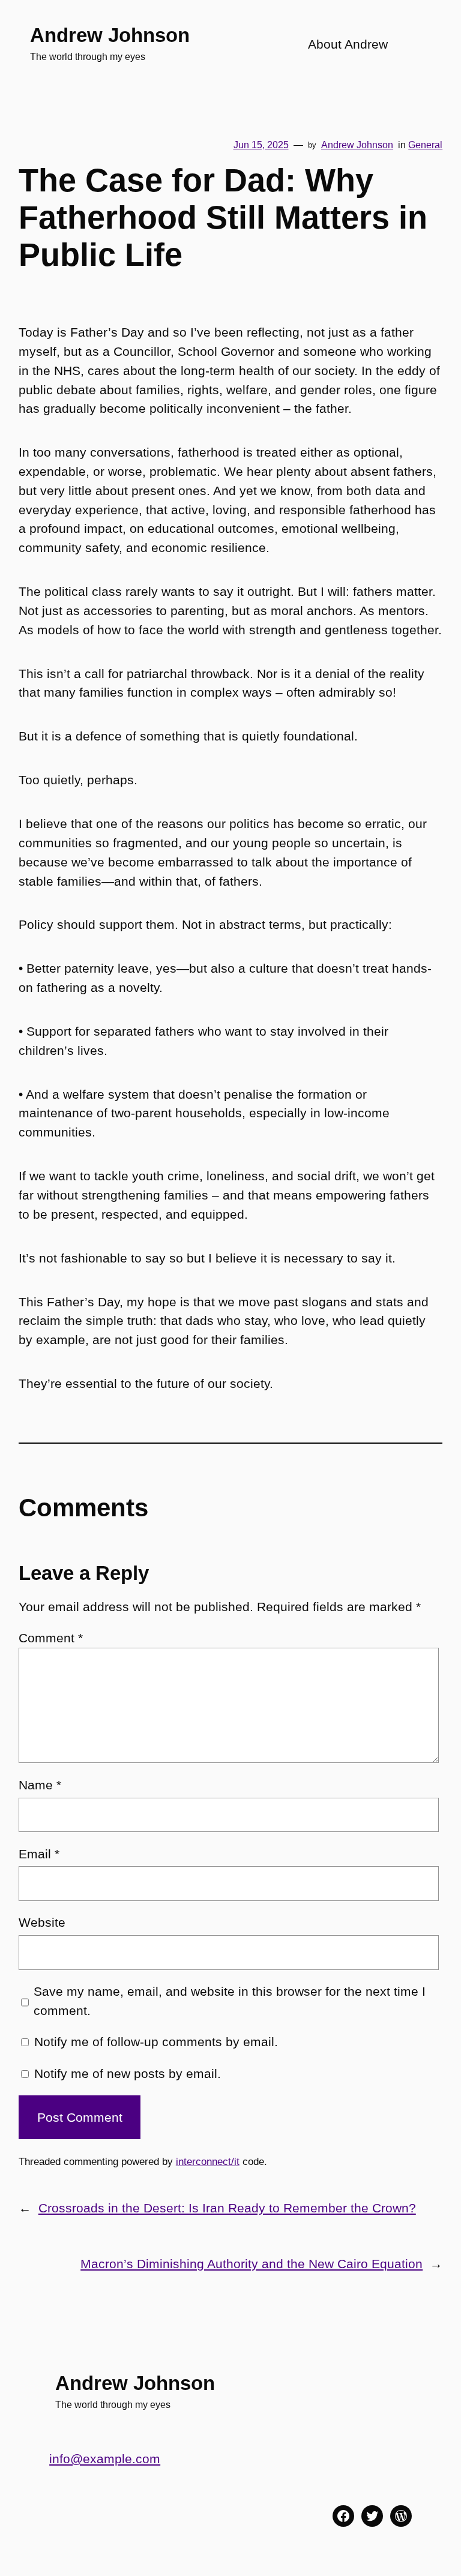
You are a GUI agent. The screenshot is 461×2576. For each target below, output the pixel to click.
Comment (51, 1638)
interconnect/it (208, 2162)
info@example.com (105, 2459)
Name (40, 1785)
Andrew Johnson (110, 35)
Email (39, 1854)
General (425, 145)
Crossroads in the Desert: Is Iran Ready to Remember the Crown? (227, 2208)
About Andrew (348, 44)
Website (42, 1922)
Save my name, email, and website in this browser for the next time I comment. (230, 2001)
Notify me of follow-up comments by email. (156, 2042)
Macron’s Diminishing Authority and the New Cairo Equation (252, 2264)
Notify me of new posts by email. (128, 2073)
